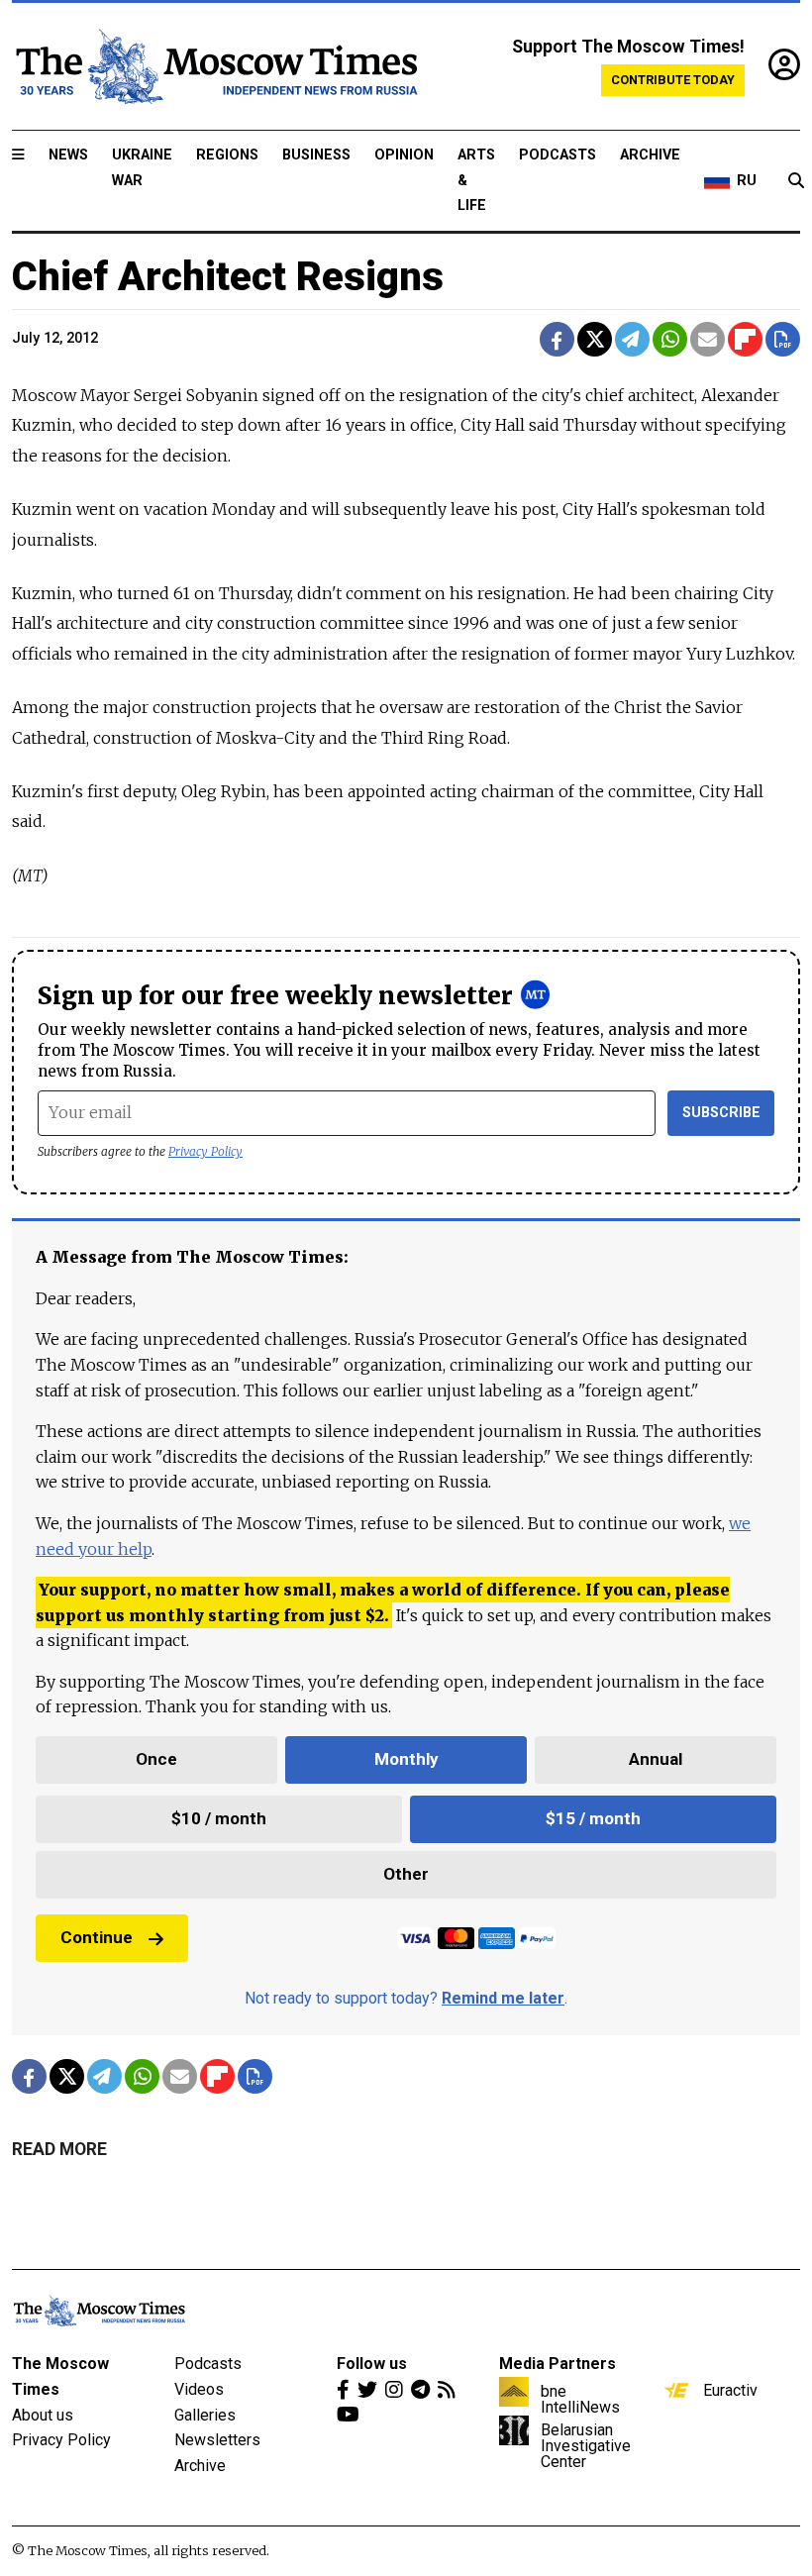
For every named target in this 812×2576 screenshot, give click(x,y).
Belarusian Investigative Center (586, 2445)
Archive (650, 155)
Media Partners (558, 2364)
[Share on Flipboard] (745, 339)
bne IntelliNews (580, 2399)
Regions (227, 155)
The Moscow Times (60, 2376)
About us (43, 2415)
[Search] (796, 181)
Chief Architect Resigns (228, 277)
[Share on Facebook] (557, 339)
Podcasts (558, 155)
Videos (199, 2389)
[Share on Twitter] (595, 339)
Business (316, 155)
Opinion (404, 155)
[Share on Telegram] (632, 339)
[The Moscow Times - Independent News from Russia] (215, 66)
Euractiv (730, 2390)
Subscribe (721, 1113)
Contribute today (673, 80)
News (68, 155)
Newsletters (217, 2440)
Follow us (372, 2364)
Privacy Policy (205, 1151)
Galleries (205, 2415)
